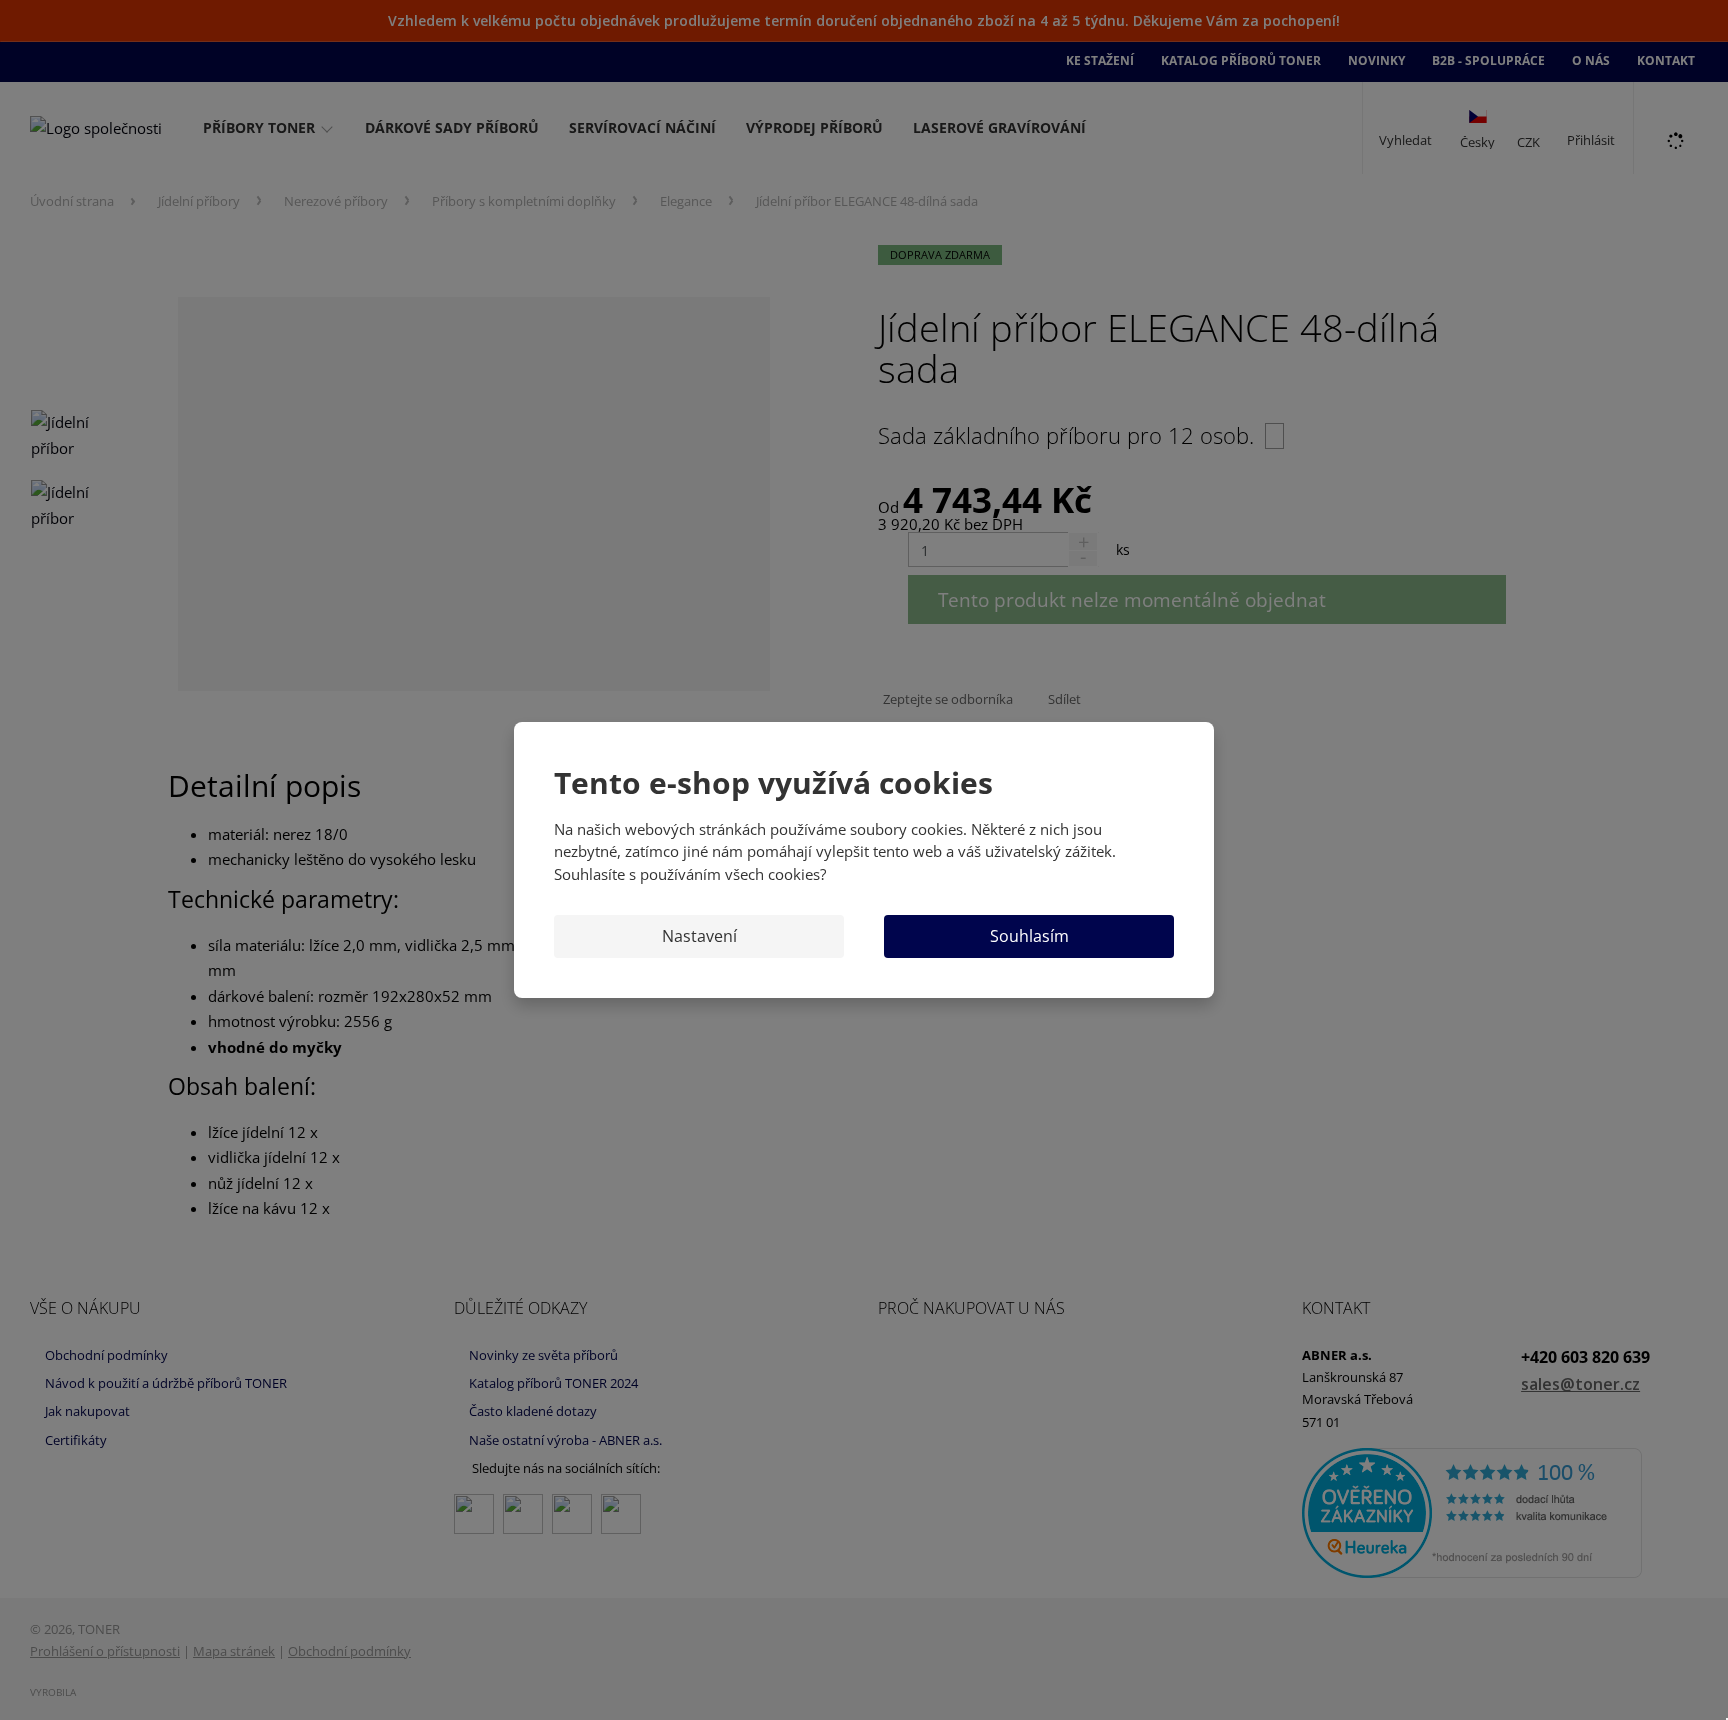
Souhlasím (1029, 936)
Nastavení (699, 936)
